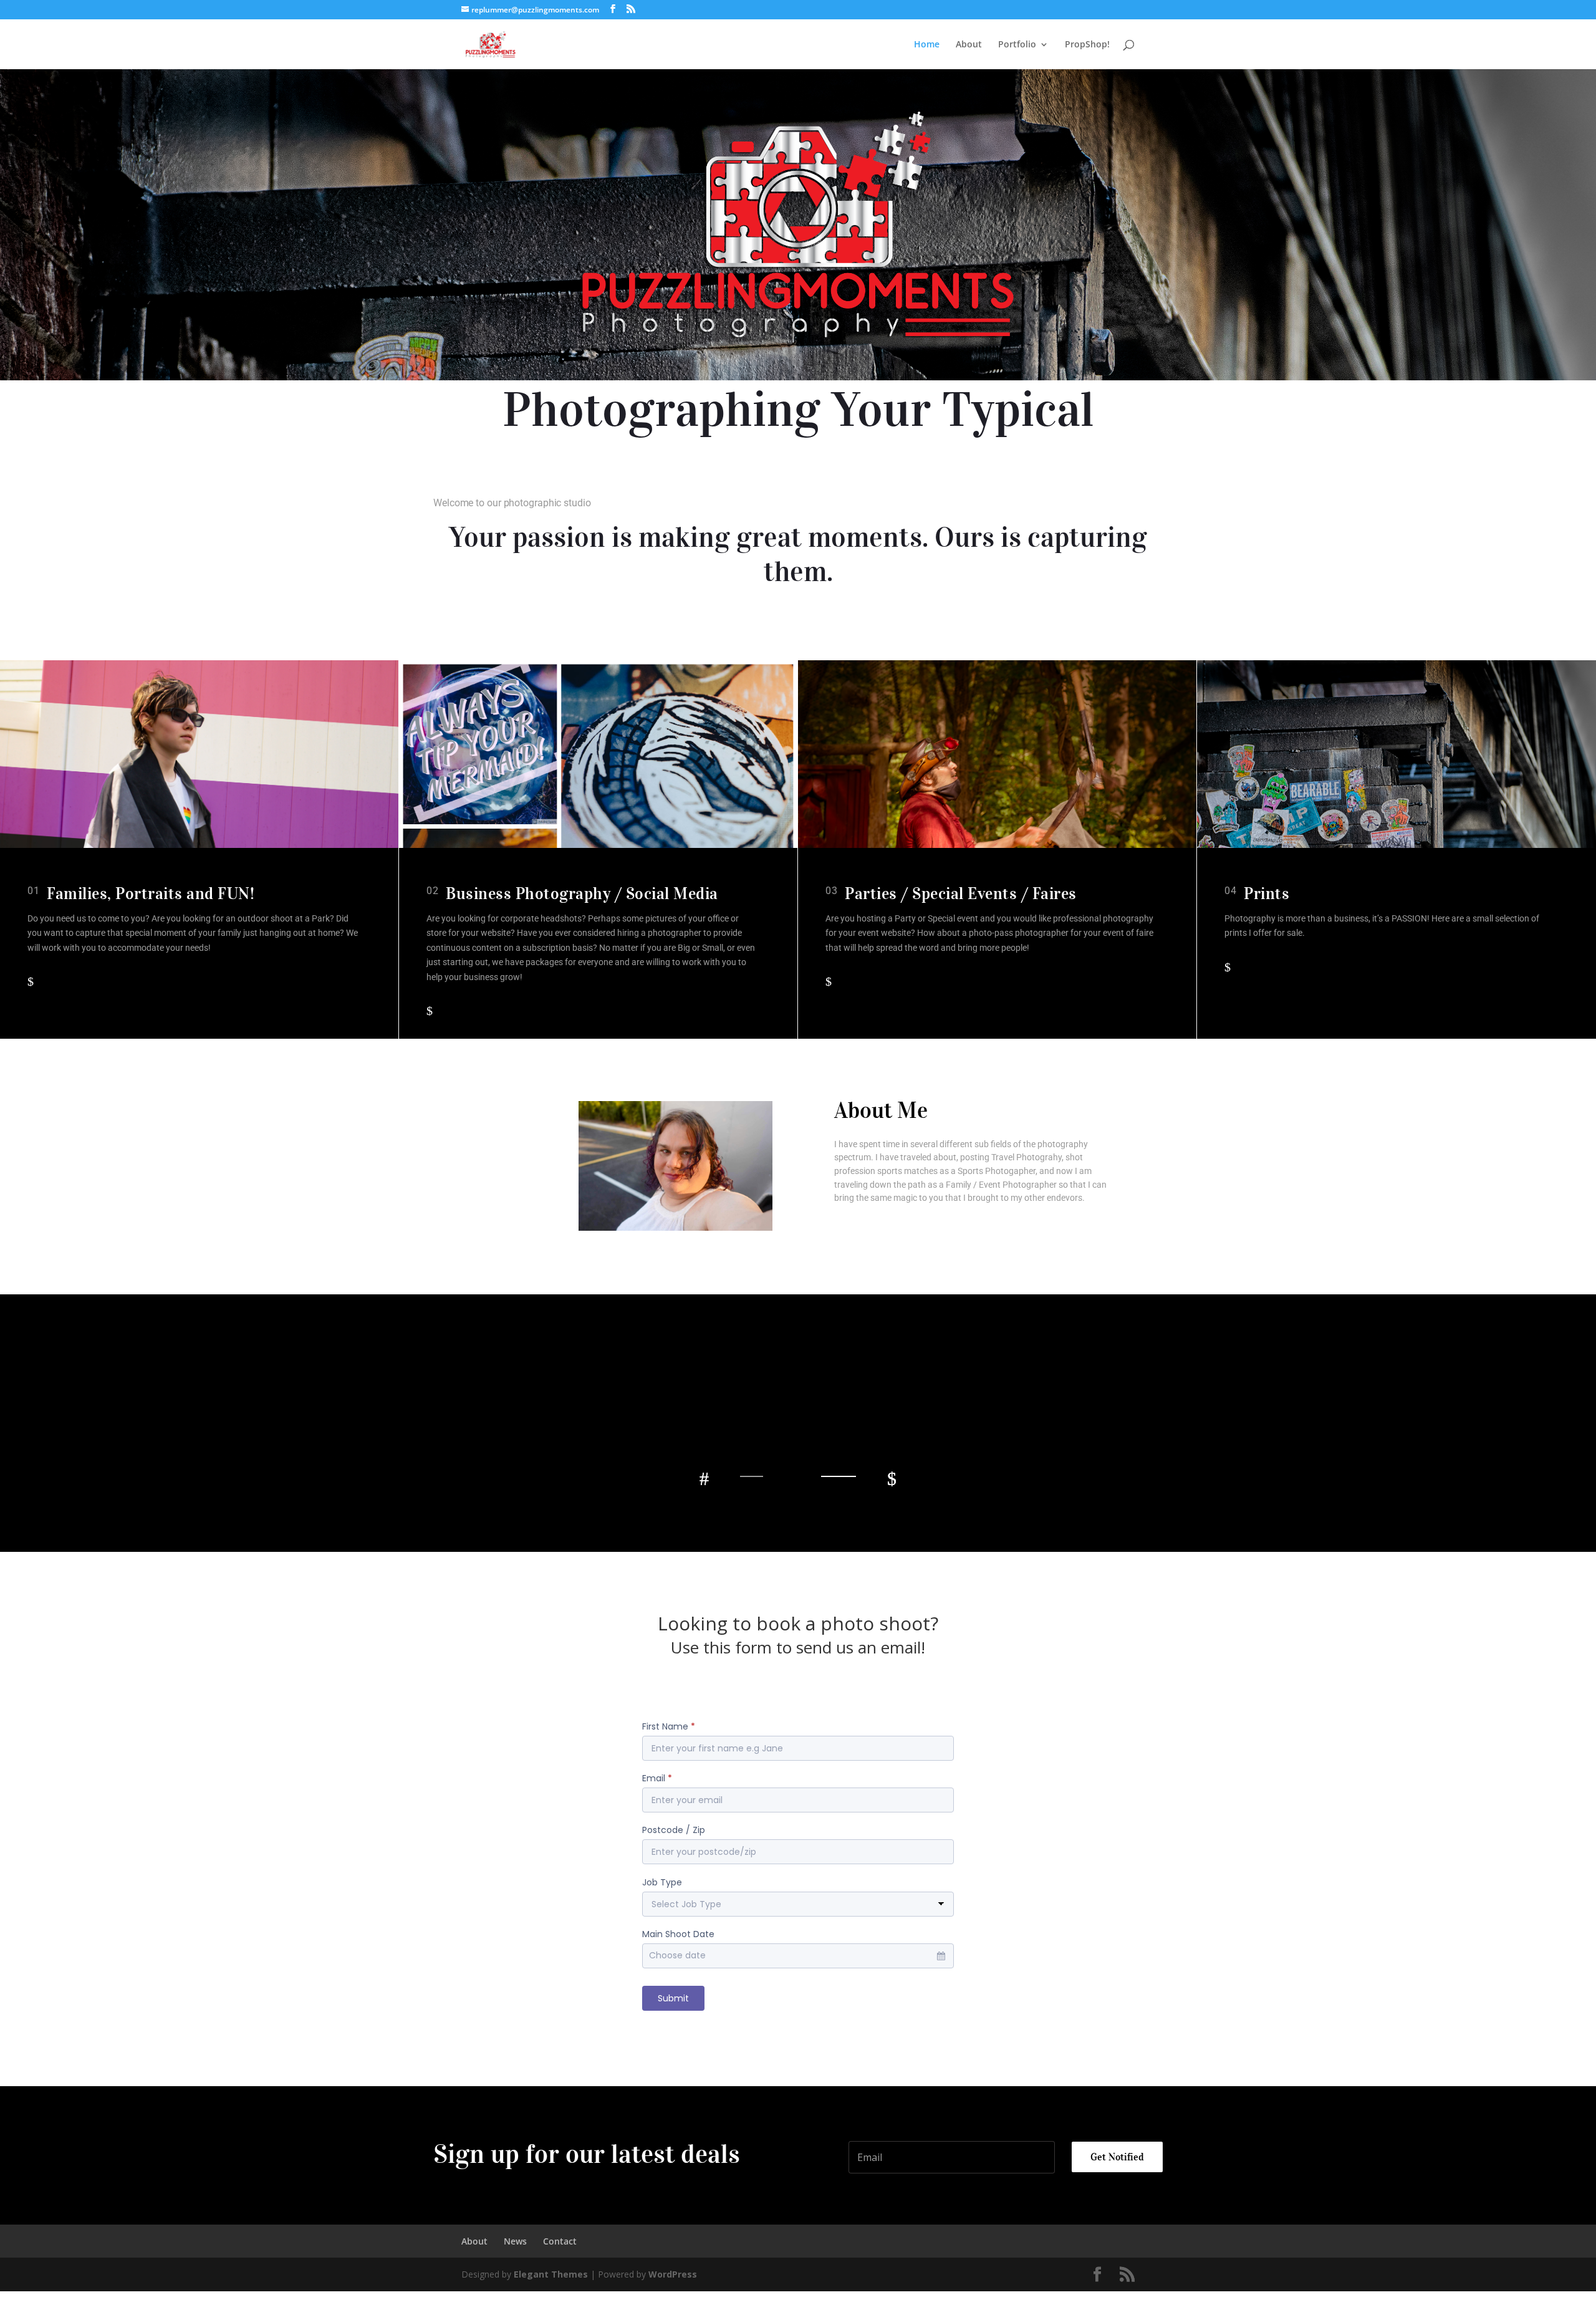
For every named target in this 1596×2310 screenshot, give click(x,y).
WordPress (673, 2274)
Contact (560, 2241)
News (515, 2241)
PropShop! (1087, 45)
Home (927, 45)
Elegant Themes (551, 2274)
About (969, 45)
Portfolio (1017, 45)
